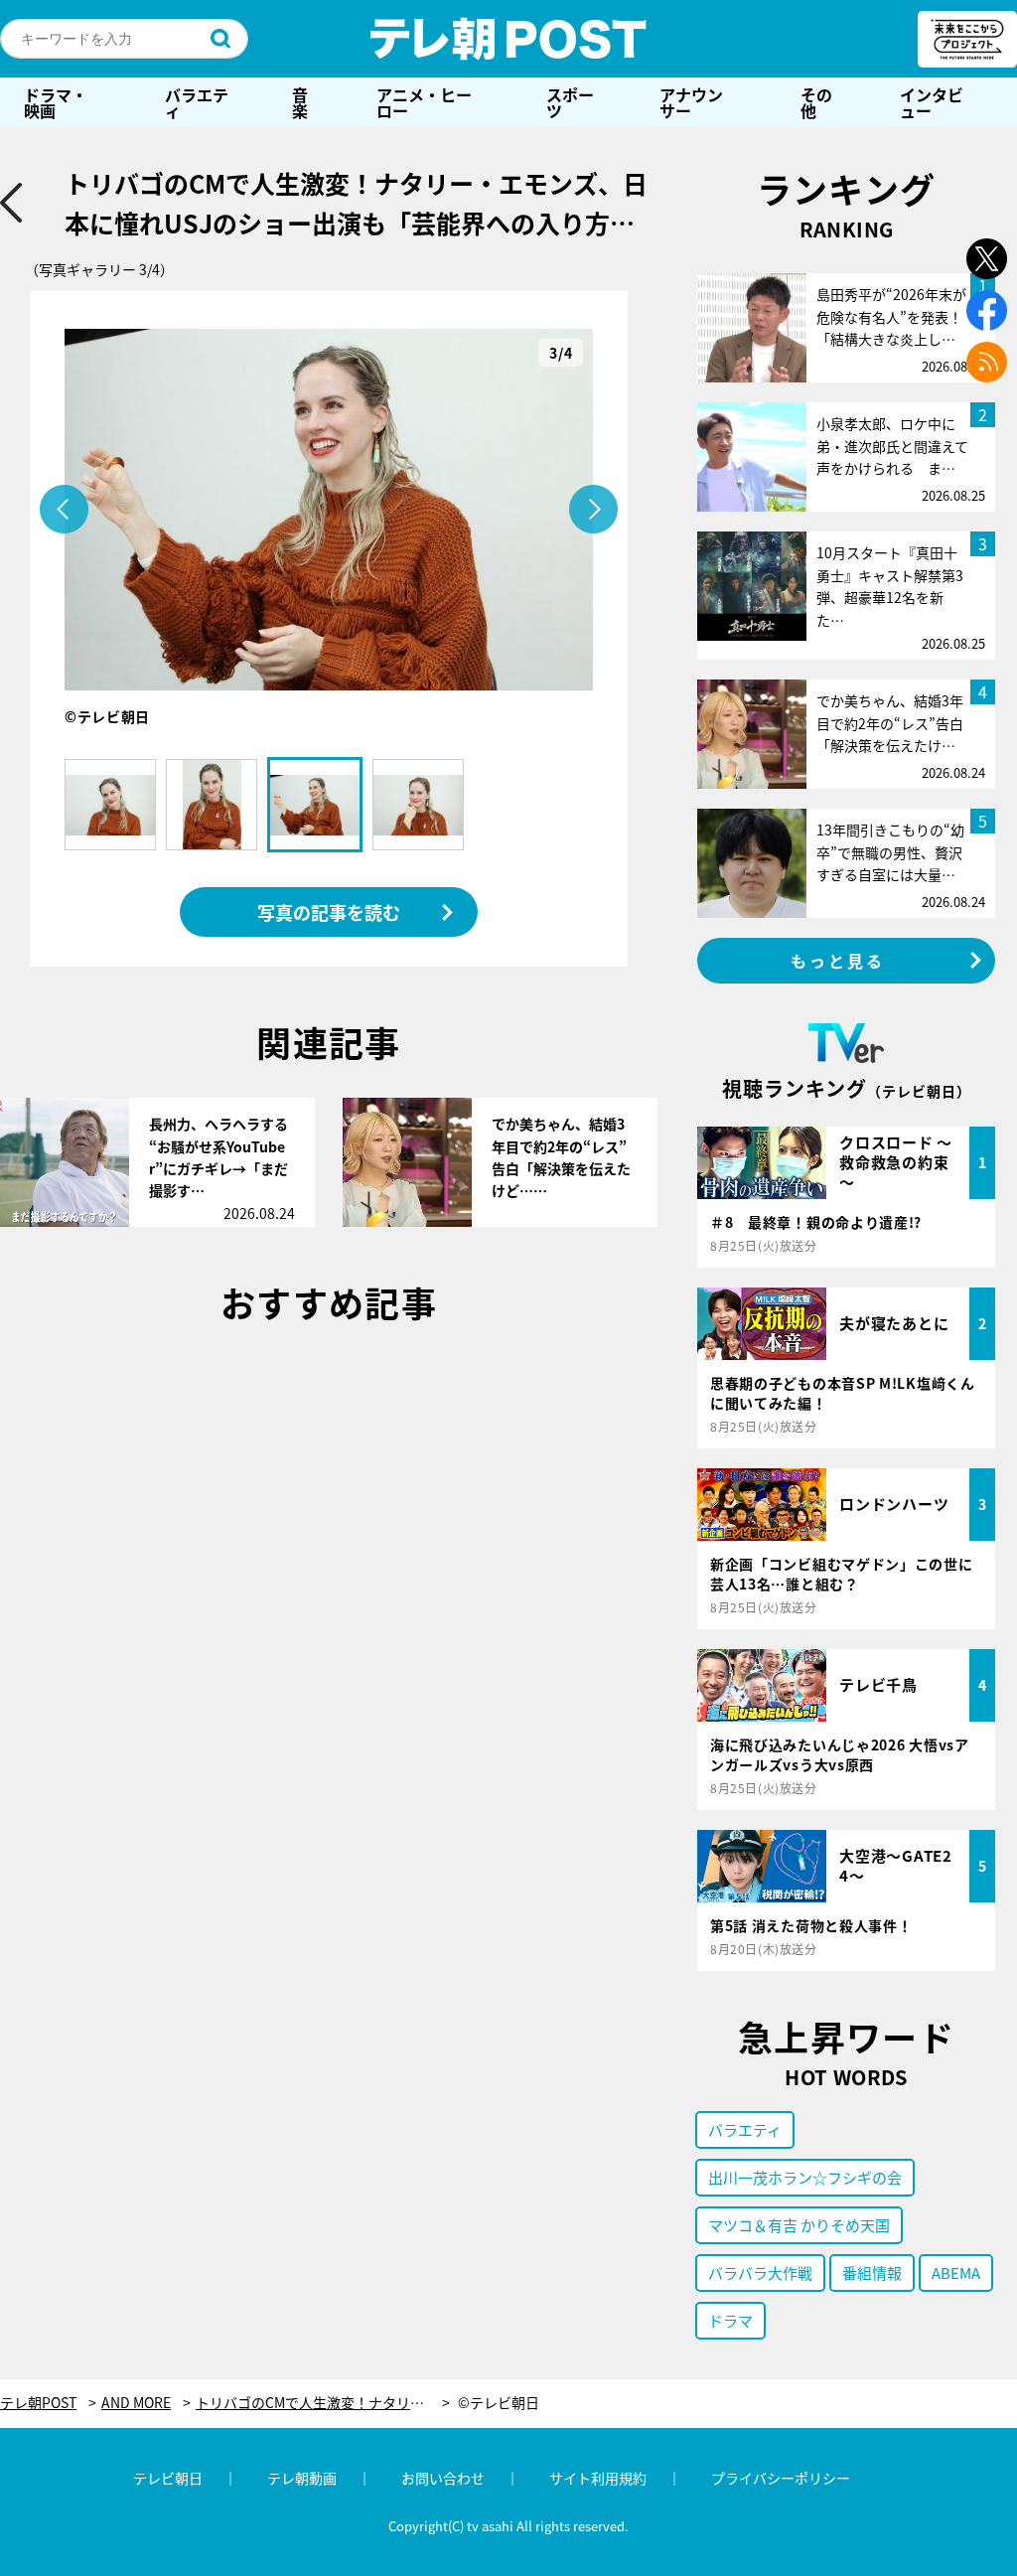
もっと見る (838, 961)
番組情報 (872, 2273)
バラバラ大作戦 (760, 2273)
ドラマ (730, 2320)
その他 (816, 102)
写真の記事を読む (329, 912)
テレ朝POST (508, 39)
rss (987, 362)
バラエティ (197, 102)
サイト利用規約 (598, 2478)
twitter (987, 259)
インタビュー (932, 102)
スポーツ (570, 102)
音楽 (300, 102)
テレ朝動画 (302, 2478)
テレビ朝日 (168, 2478)
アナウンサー (691, 102)
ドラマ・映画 (56, 102)
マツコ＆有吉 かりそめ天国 (799, 2225)
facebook (987, 310)
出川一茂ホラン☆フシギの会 (805, 2177)
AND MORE (136, 2403)
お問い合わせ (443, 2478)
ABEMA (956, 2273)
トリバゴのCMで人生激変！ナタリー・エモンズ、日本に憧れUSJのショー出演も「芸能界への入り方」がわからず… (323, 2403)
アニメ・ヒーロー (424, 102)
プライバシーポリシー (781, 2478)
